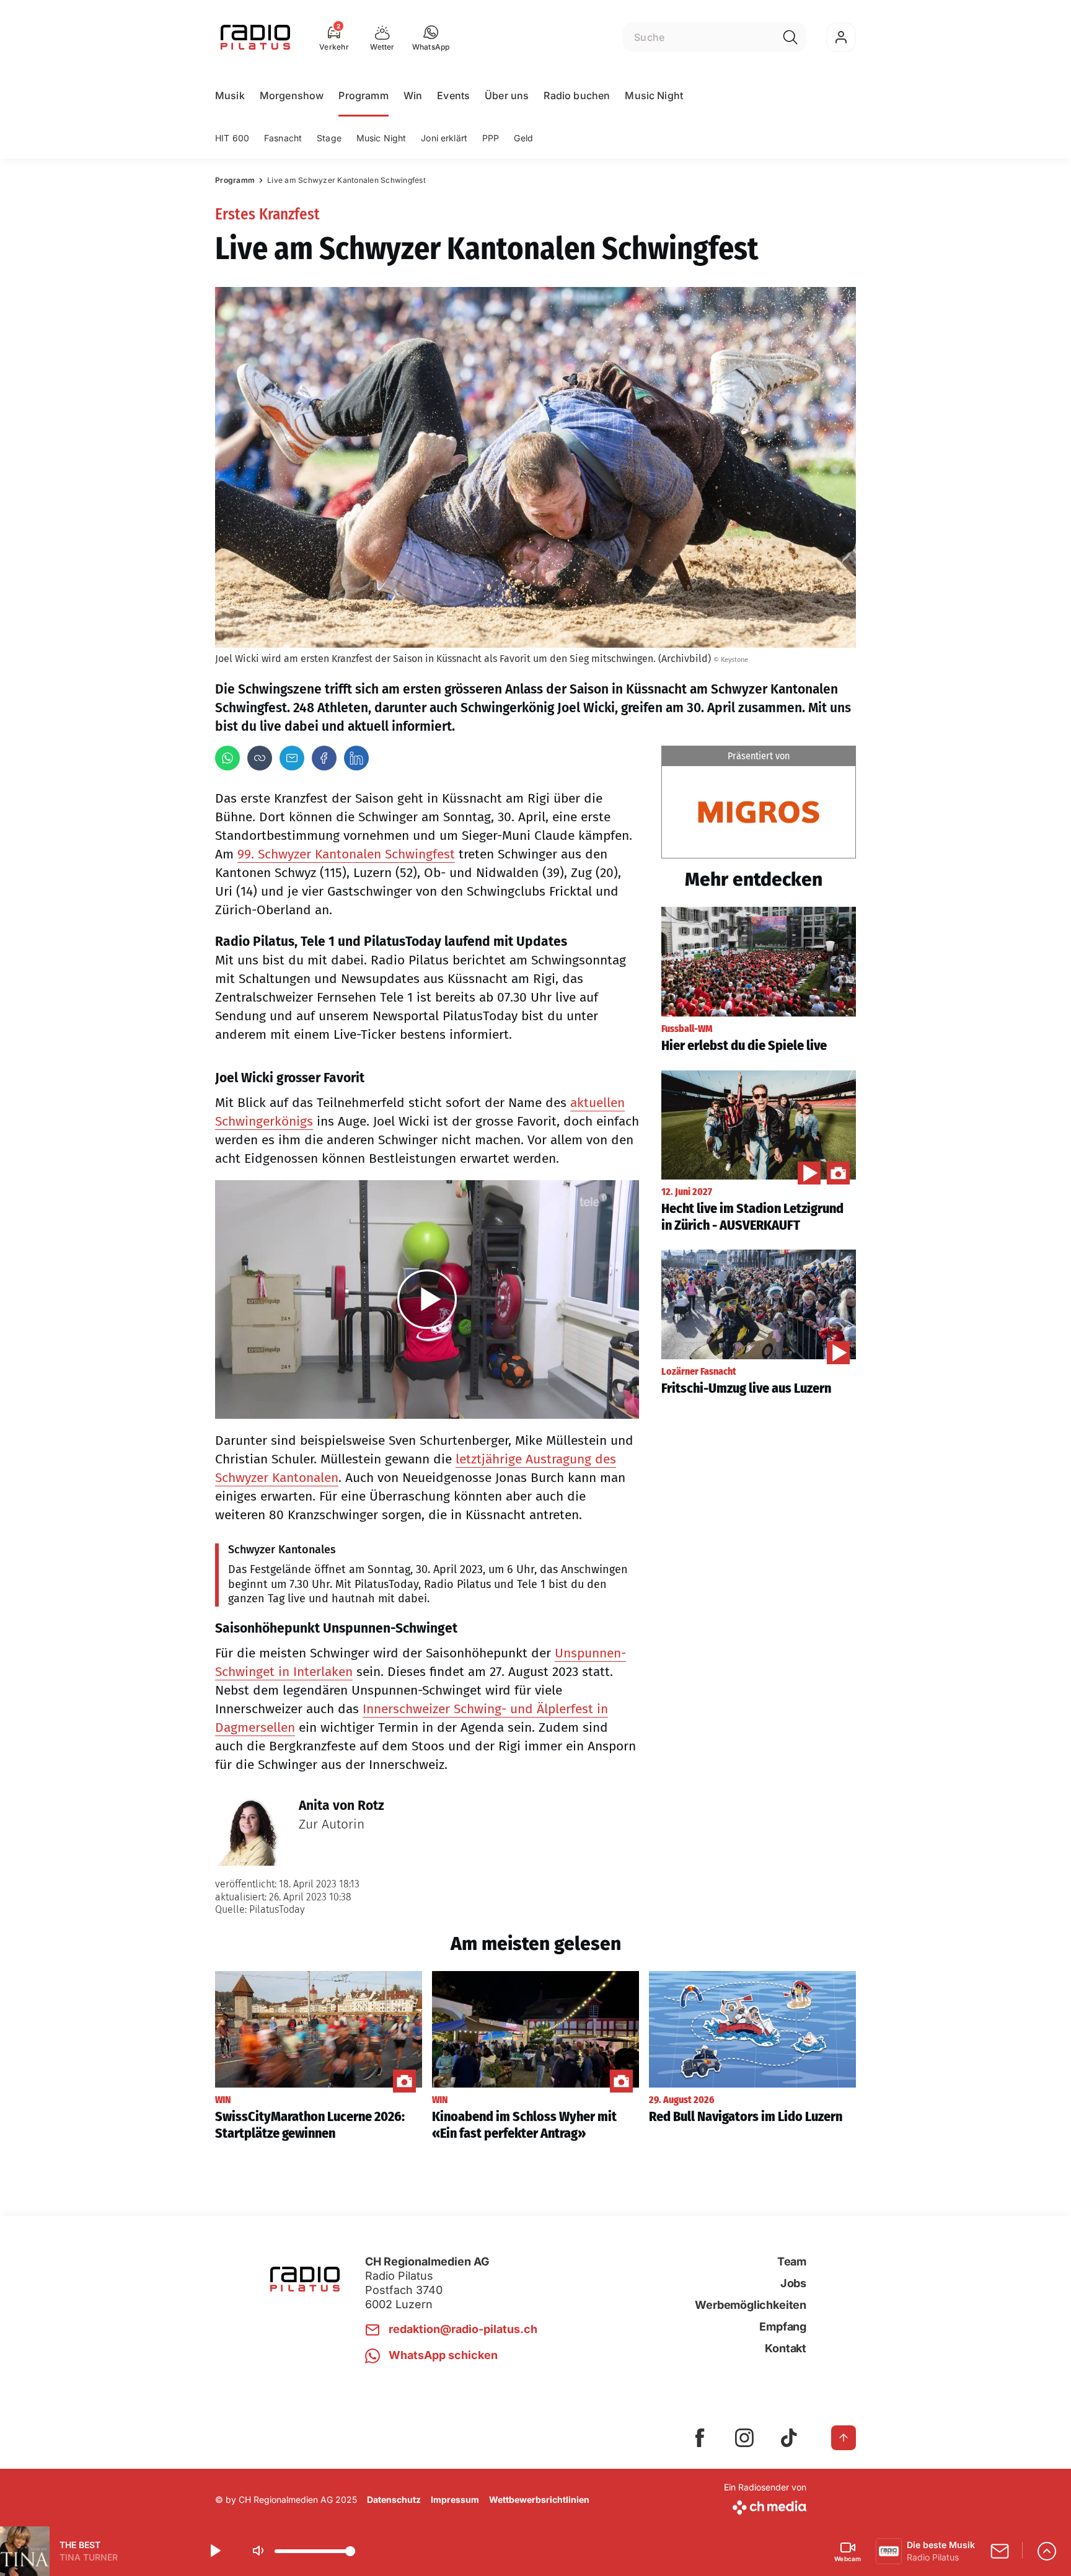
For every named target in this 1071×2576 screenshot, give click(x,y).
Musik (230, 95)
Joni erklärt (444, 138)
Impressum (455, 2499)
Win (413, 95)
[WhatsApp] (227, 758)
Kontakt (786, 2348)
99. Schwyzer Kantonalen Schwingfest (346, 854)
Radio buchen (577, 95)
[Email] (292, 758)
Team (792, 2261)
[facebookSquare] (700, 2438)
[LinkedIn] (356, 758)
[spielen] (214, 2551)
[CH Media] (765, 2505)
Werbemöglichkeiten (751, 2305)
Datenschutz (394, 2499)
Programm (363, 95)
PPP (491, 138)
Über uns (507, 95)
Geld (523, 138)
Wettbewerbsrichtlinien (539, 2499)
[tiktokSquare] (789, 2438)
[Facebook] (324, 758)
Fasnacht (283, 138)
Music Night (654, 95)
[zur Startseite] (255, 37)
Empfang (783, 2327)
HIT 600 (232, 138)
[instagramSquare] (744, 2438)
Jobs (793, 2283)
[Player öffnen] (1047, 2551)
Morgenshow (292, 95)
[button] (431, 37)
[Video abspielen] (427, 1299)
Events (453, 95)
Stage (329, 138)
